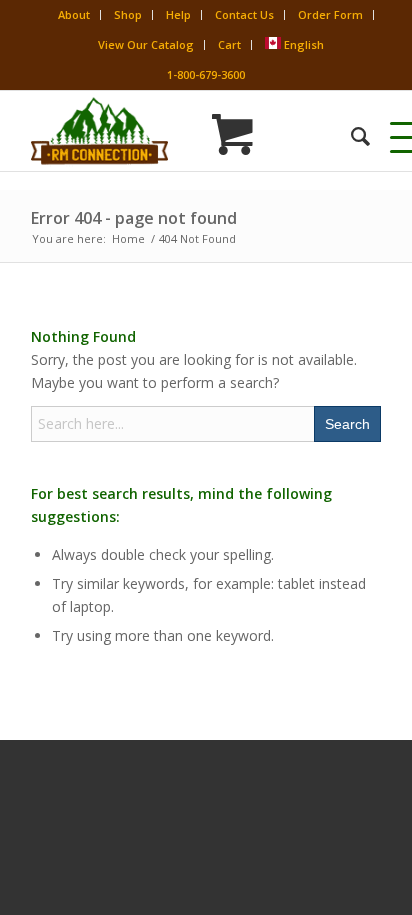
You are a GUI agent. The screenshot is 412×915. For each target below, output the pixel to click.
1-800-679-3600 (206, 74)
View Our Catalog (146, 44)
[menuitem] (350, 136)
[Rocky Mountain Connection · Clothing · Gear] (171, 131)
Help (178, 14)
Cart (229, 44)
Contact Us (244, 14)
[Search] (350, 136)
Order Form (330, 14)
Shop (128, 14)
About (74, 14)
